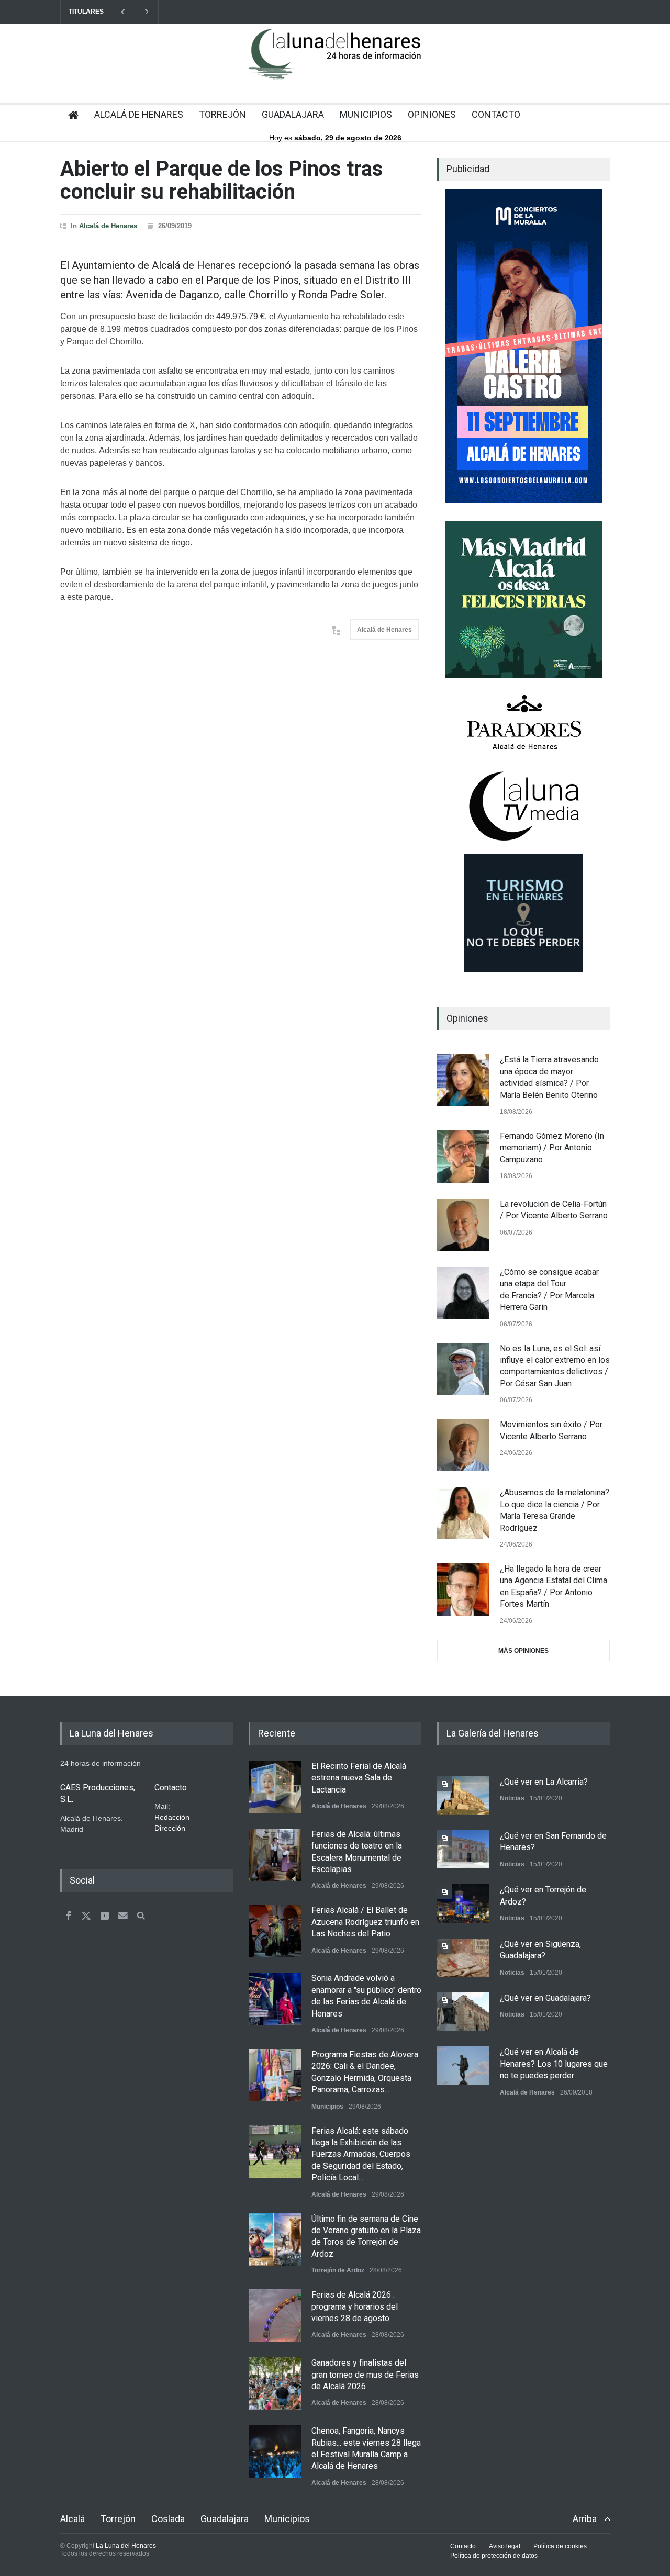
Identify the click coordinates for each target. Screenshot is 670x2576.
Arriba (585, 2519)
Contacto (463, 2546)
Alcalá (72, 2519)
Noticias (512, 1798)
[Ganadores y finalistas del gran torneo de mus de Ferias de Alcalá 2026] (275, 2383)
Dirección (170, 1828)
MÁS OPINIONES (523, 1651)
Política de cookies (560, 2546)
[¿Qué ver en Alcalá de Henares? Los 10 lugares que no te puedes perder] (463, 2065)
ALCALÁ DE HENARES (139, 114)
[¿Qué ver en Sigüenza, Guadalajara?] (463, 1958)
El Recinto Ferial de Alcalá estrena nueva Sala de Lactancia (359, 1778)
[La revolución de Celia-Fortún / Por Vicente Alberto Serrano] (463, 1225)
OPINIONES (432, 114)
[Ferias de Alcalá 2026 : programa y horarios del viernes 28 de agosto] (275, 2315)
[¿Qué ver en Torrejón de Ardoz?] (463, 1903)
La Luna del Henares (126, 2546)
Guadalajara (225, 2519)
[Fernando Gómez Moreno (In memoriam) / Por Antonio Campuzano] (463, 1157)
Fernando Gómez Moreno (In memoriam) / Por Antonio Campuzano (552, 1148)
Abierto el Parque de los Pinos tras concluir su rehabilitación (222, 180)
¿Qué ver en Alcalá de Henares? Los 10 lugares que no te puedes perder (554, 2064)
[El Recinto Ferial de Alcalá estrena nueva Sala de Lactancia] (275, 1787)
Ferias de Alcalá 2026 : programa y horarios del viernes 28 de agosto (355, 2306)
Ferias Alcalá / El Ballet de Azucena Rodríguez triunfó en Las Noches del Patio (365, 1922)
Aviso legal (505, 2546)
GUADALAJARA (293, 114)
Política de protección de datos (494, 2556)
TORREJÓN (222, 114)
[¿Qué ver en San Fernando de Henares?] (463, 1849)
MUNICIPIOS (366, 114)
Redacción (172, 1817)
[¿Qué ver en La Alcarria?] (463, 1795)
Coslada (168, 2519)
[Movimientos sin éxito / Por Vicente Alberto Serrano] (463, 1445)
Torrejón (118, 2519)
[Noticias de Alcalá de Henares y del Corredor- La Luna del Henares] (335, 63)
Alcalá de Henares (108, 226)
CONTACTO (496, 114)
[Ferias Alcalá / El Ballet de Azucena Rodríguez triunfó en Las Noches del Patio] (275, 1931)
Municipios (327, 2107)
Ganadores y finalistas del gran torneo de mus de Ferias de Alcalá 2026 (365, 2375)
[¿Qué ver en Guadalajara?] (463, 2012)
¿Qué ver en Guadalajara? (545, 1998)
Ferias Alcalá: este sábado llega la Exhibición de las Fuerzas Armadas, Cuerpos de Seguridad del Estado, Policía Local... (361, 2154)
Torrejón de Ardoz (338, 2270)
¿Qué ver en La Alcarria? (544, 1782)
